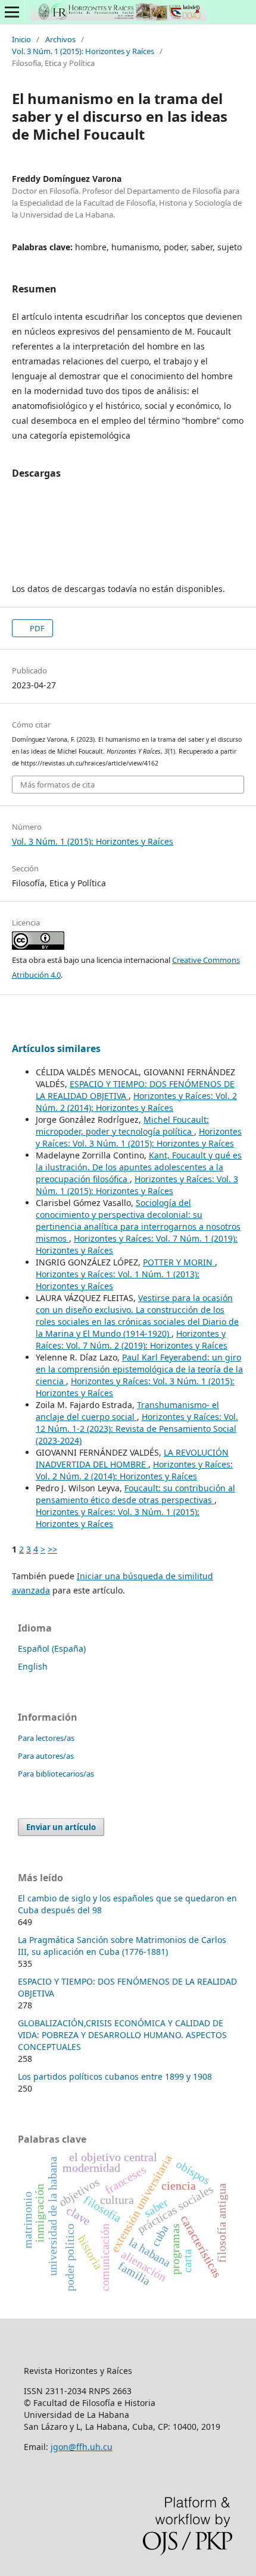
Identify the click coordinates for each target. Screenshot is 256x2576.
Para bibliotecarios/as (56, 1774)
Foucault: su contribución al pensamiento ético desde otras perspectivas (135, 1494)
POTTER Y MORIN (179, 1262)
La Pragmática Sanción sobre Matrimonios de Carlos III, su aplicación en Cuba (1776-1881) (122, 1946)
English (33, 1666)
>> (52, 1549)
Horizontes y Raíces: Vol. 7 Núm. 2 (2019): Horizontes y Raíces (132, 1339)
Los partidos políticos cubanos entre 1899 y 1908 (115, 2076)
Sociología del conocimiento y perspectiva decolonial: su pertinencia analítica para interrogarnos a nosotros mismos (138, 1221)
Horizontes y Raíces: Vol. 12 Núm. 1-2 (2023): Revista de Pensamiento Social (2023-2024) (137, 1429)
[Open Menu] (12, 12)
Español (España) (52, 1648)
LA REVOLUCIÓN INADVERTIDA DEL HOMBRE (132, 1458)
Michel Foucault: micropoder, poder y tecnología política (122, 1125)
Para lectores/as (46, 1738)
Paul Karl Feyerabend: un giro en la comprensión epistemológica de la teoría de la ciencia (139, 1369)
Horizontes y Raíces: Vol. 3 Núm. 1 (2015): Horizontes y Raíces (139, 1137)
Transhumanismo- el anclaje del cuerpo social (127, 1411)
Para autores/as (46, 1756)
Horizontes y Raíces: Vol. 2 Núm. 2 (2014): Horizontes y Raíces (136, 1102)
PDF (36, 628)
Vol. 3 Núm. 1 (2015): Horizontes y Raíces (83, 51)
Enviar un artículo (61, 1827)
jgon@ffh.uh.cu (82, 2447)
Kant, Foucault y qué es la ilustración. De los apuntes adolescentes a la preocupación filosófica (139, 1167)
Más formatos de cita (57, 785)
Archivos (60, 39)
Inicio (21, 39)
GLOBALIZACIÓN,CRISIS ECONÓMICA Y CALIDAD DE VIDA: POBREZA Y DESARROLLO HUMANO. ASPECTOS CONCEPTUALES (122, 2035)
